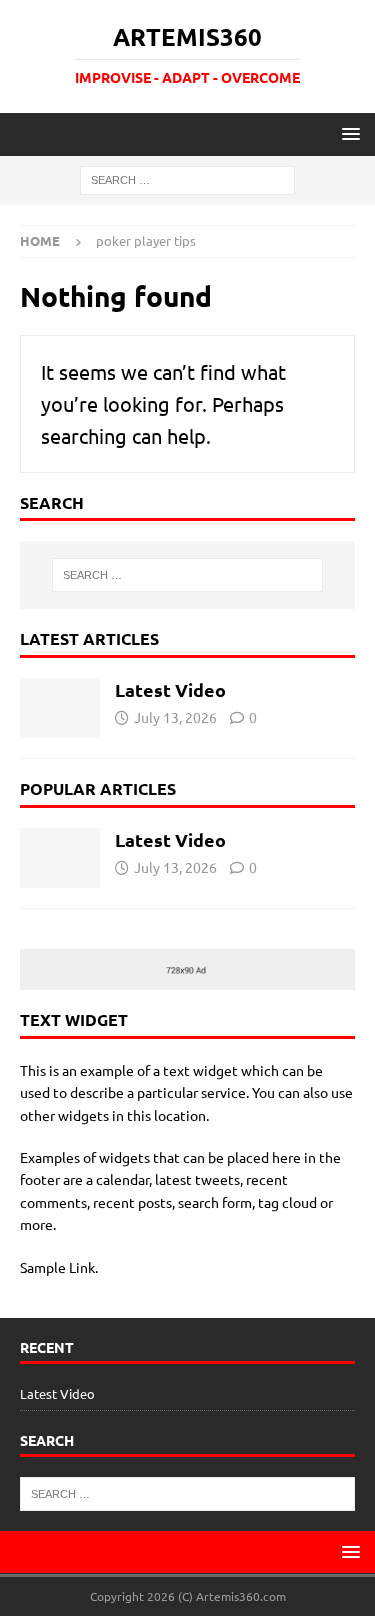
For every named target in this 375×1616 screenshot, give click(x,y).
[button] (347, 133)
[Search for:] (187, 179)
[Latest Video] (60, 708)
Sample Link (57, 1267)
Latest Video (170, 689)
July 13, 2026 (175, 717)
